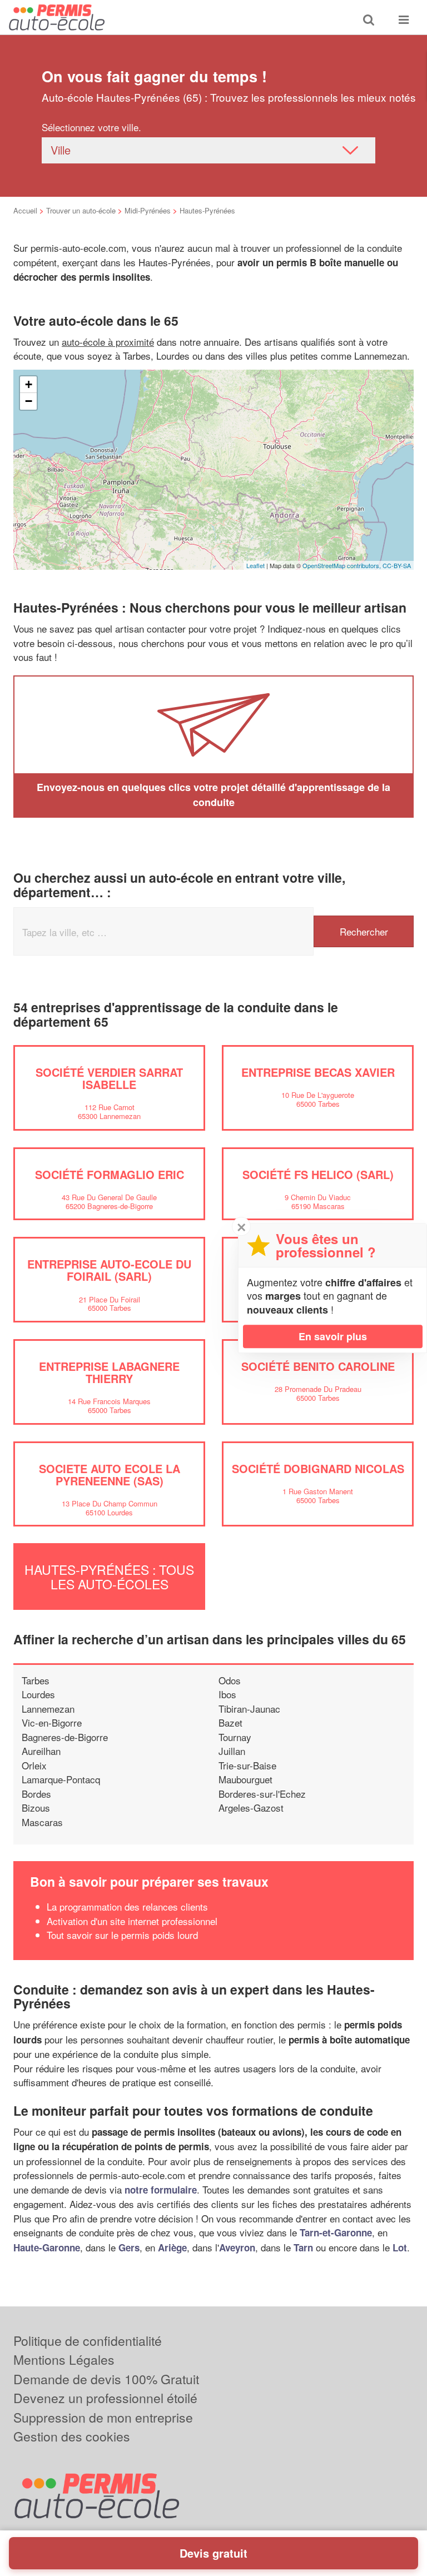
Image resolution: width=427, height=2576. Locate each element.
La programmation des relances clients (127, 1906)
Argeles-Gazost (251, 1807)
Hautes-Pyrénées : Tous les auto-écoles (109, 1577)
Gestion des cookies (72, 2436)
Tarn (303, 2247)
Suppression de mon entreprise (103, 2417)
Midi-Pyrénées (148, 210)
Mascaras (42, 1822)
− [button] (29, 401)
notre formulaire (161, 2190)
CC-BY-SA (397, 565)
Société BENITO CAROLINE (318, 1366)
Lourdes (38, 1694)
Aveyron (237, 2247)
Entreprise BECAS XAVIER (318, 1072)
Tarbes (36, 1680)
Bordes (36, 1794)
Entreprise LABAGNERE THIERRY (109, 1372)
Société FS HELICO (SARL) (318, 1174)
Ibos (227, 1694)
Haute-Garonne (47, 2247)
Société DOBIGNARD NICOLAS (318, 1468)
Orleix (34, 1765)
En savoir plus (333, 1336)
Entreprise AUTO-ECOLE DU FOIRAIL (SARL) (109, 1270)
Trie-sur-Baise (247, 1765)
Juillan (232, 1751)
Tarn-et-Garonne (336, 2232)
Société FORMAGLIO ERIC (110, 1174)
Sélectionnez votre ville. (91, 127)
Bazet (230, 1722)
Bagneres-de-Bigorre (65, 1737)
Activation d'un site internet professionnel (132, 1921)
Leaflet (255, 565)
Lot (400, 2247)
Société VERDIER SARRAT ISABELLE (109, 1078)
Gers (129, 2247)
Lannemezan (48, 1709)
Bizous (36, 1807)
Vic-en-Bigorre (52, 1722)
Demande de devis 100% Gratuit (106, 2379)
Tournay (235, 1737)
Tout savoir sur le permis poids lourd (122, 1935)
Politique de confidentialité (88, 2341)
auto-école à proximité (108, 342)
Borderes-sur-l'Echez (262, 1794)
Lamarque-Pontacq (61, 1779)
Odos (230, 1680)
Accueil (25, 210)
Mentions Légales (64, 2359)
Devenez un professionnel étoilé (105, 2398)
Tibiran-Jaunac (249, 1709)
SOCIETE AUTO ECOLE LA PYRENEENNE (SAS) (110, 1475)
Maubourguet (245, 1779)
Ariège (172, 2247)
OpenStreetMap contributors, (342, 565)
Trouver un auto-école (81, 210)
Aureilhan (41, 1751)
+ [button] (29, 384)
